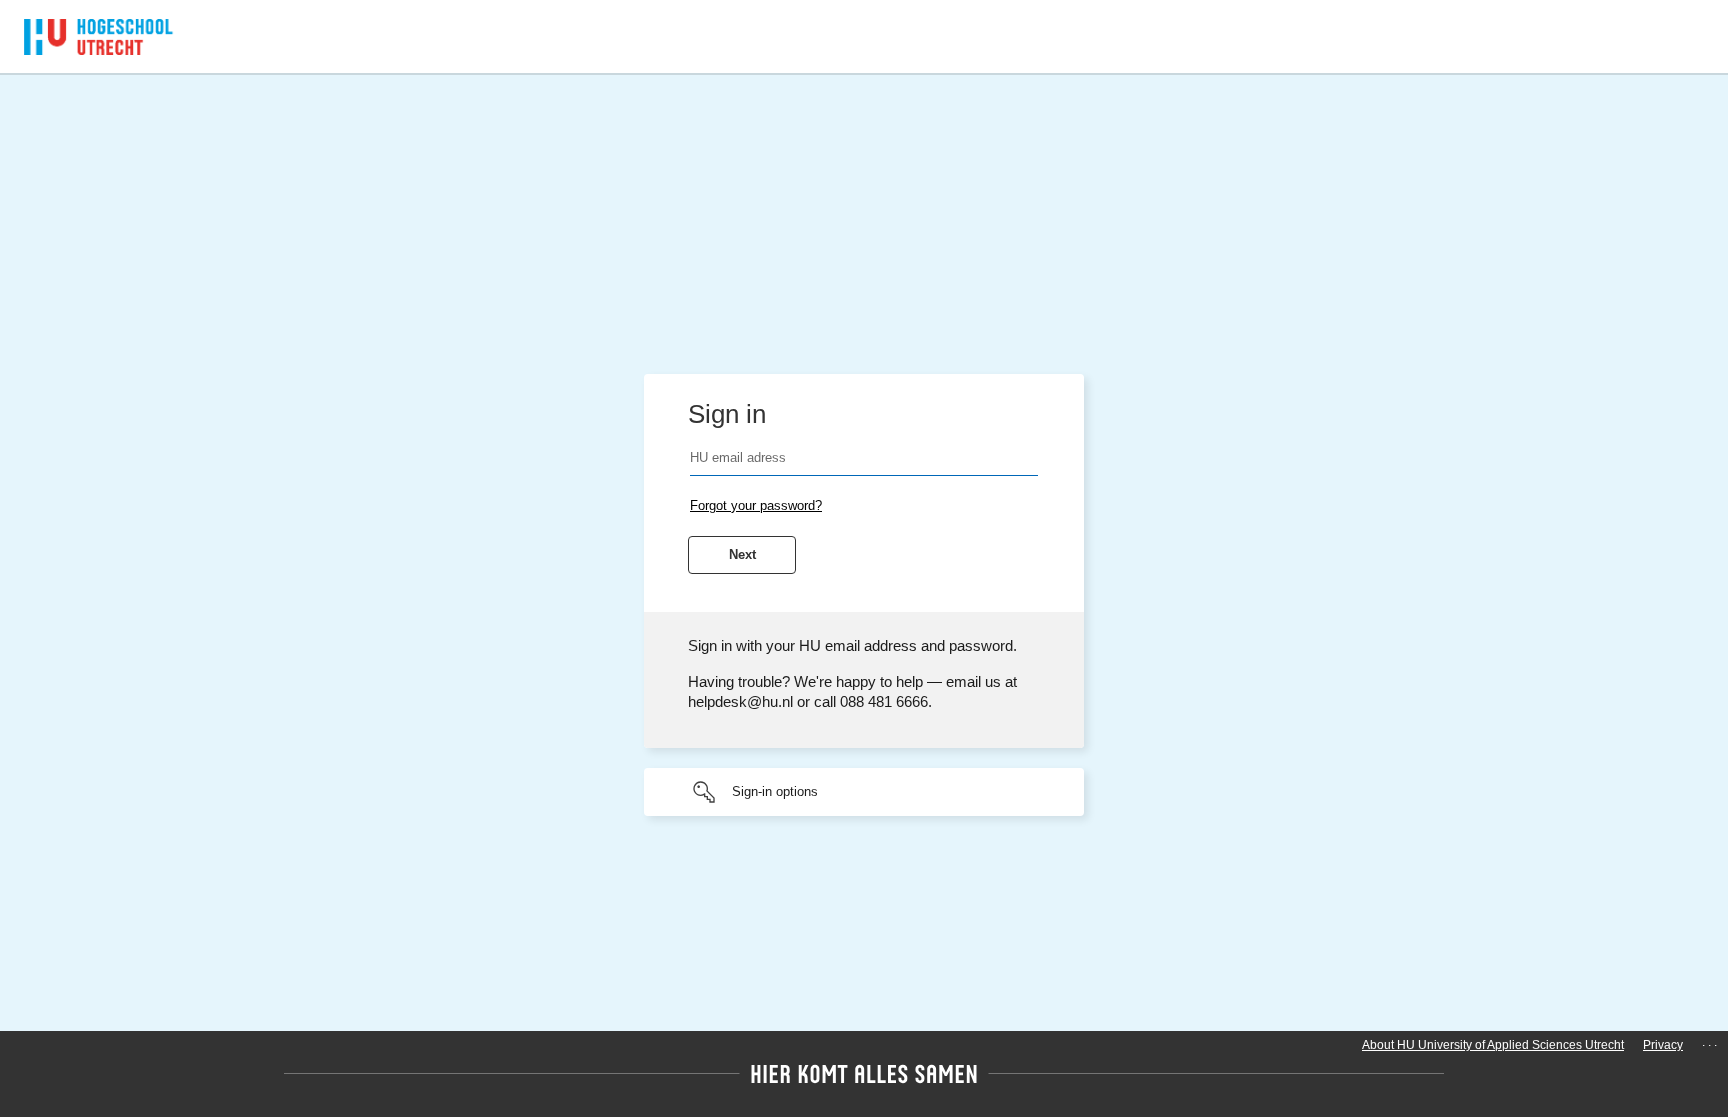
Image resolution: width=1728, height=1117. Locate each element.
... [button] (1711, 1042)
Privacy (1663, 1045)
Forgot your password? (756, 505)
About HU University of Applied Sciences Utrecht (1493, 1045)
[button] (864, 792)
